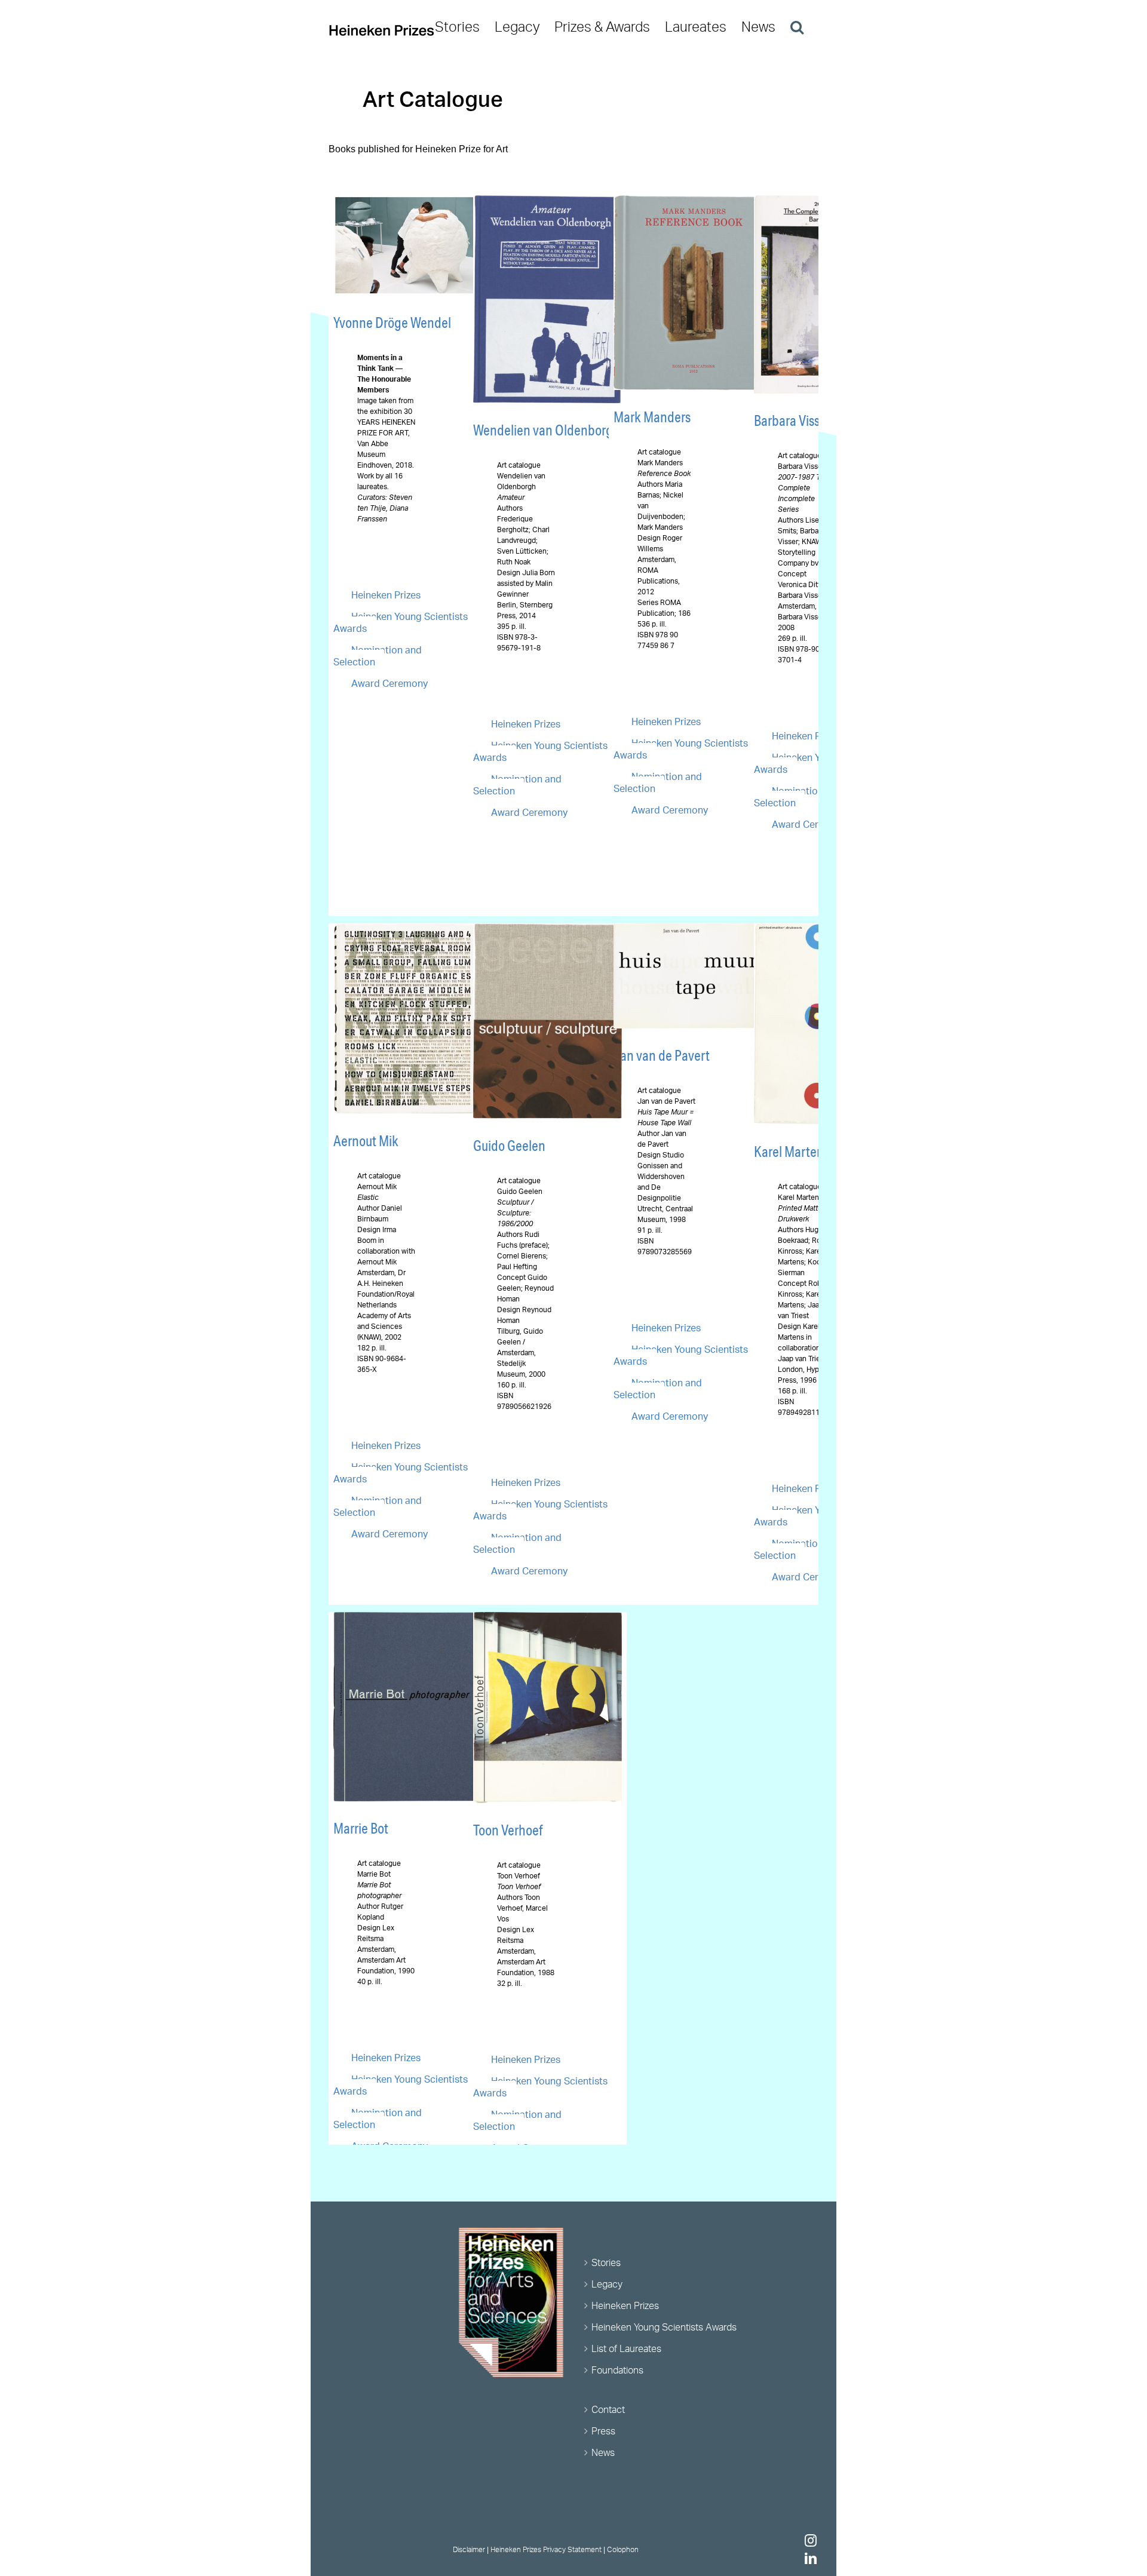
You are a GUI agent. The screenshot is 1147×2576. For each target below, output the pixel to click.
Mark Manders (652, 417)
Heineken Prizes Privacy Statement (546, 2549)
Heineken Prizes (386, 595)
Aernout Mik (366, 1141)
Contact (608, 2409)
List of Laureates (626, 2348)
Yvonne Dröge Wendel (392, 323)
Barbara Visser (792, 420)
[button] (797, 27)
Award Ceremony (390, 683)
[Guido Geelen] (548, 930)
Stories (606, 2262)
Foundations (617, 2370)
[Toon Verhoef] (548, 1619)
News (603, 2452)
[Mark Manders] (688, 202)
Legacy (607, 2284)
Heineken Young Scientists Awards (664, 2327)
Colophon (623, 2549)
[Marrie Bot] (408, 1619)
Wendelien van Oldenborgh (547, 430)
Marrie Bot (361, 1828)
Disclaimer (469, 2549)
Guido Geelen (509, 1146)
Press (603, 2431)
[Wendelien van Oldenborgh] (548, 202)
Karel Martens (792, 1152)
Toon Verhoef (508, 1830)
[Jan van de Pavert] (688, 930)
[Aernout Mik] (408, 930)
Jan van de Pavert (662, 1055)
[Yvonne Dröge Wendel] (408, 202)
